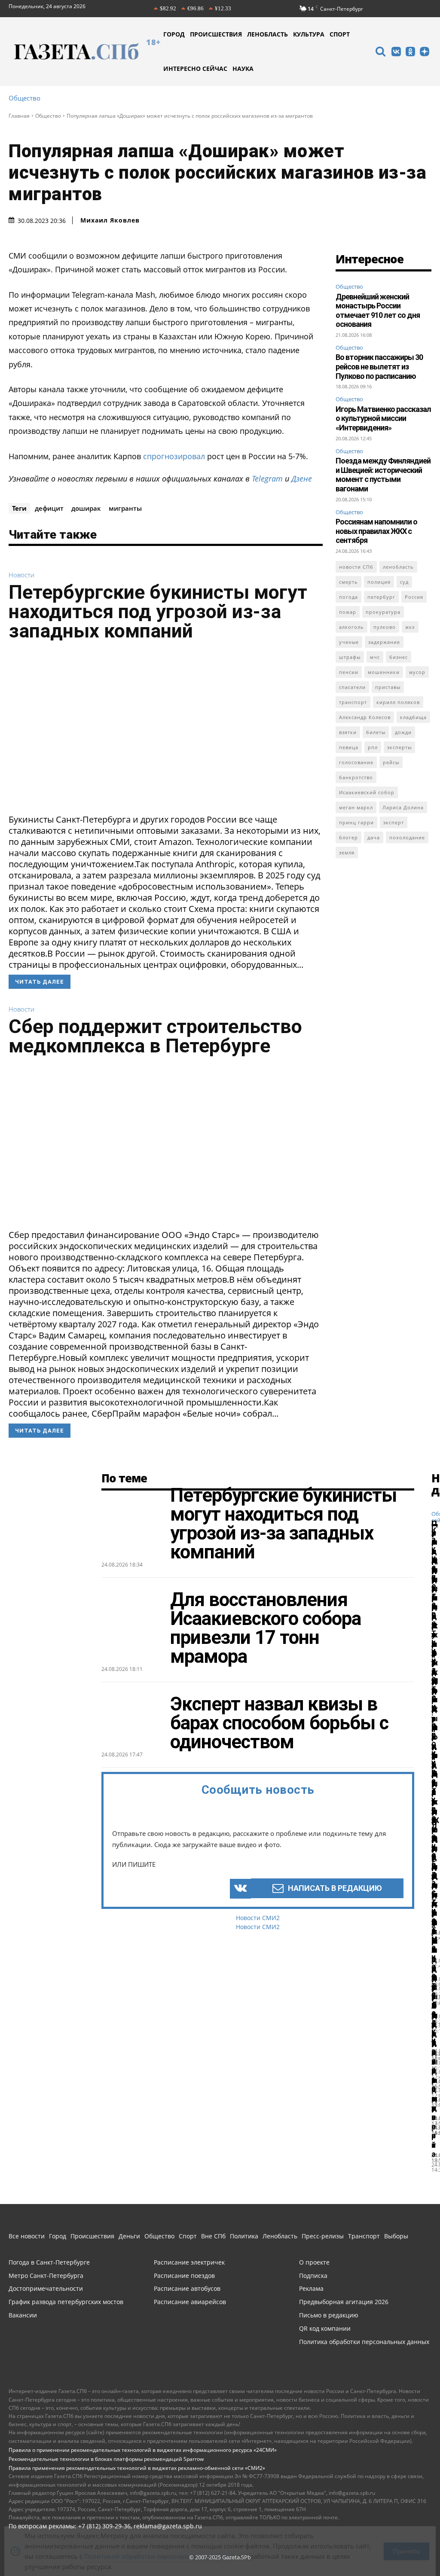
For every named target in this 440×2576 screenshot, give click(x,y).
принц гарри (356, 822)
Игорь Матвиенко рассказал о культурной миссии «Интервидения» (383, 418)
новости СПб (356, 567)
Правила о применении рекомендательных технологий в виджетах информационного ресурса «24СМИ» (143, 2450)
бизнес (399, 657)
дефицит (49, 508)
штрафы (350, 657)
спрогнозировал (174, 456)
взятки (348, 732)
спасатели (352, 687)
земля (347, 852)
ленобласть (398, 567)
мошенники (384, 672)
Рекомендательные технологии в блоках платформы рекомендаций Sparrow (106, 2459)
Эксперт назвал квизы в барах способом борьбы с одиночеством (279, 1723)
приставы (388, 687)
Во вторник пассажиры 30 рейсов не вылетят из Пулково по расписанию (379, 366)
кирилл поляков (398, 702)
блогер (348, 837)
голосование (356, 762)
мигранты (125, 508)
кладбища (413, 717)
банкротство (356, 777)
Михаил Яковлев (110, 220)
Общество (24, 98)
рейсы (391, 762)
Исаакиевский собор (367, 792)
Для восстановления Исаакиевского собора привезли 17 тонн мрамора (266, 1628)
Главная (19, 116)
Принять (406, 2542)
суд (404, 582)
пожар (348, 612)
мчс (375, 657)
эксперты (399, 747)
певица (349, 747)
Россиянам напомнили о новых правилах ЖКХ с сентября (376, 531)
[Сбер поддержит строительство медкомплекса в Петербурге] (166, 1145)
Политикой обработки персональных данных (157, 2548)
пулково (385, 627)
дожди (403, 732)
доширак (86, 508)
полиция (379, 582)
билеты (376, 732)
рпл (373, 747)
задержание (384, 642)
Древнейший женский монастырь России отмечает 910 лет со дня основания (378, 311)
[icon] (380, 53)
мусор (417, 672)
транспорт (353, 702)
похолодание (407, 837)
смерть (348, 582)
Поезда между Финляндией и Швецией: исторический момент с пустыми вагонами (383, 475)
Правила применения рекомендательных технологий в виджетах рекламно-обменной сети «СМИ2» (137, 2468)
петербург (381, 597)
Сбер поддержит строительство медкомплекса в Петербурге (155, 1036)
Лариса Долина (403, 807)
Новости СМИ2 (258, 1918)
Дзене (302, 479)
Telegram (267, 479)
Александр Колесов (365, 717)
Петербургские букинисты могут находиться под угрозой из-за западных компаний (158, 611)
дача (374, 837)
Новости (21, 575)
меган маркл (356, 807)
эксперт (394, 822)
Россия (414, 597)
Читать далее (40, 982)
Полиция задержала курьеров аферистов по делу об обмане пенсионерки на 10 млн (434, 1820)
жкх (410, 627)
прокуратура (383, 612)
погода (348, 597)
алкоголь (351, 627)
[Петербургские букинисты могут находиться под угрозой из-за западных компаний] (166, 730)
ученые (349, 642)
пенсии (349, 672)
